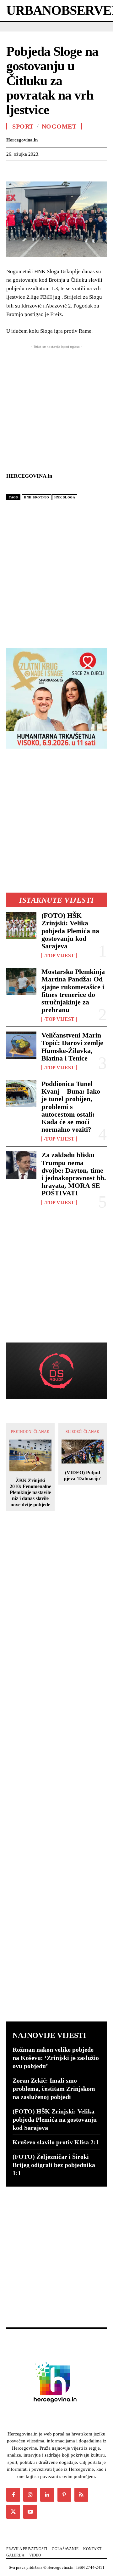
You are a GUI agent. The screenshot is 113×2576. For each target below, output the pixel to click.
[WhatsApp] (56, 170)
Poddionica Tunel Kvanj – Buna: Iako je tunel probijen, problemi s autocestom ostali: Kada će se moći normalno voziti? (71, 1107)
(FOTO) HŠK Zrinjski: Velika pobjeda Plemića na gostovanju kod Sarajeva (70, 931)
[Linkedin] (70, 170)
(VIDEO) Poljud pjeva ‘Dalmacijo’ (83, 1475)
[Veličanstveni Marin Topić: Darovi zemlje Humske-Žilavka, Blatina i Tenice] (21, 1045)
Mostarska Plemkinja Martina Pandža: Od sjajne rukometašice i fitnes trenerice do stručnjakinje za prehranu (73, 991)
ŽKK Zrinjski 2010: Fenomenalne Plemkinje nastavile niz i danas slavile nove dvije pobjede (30, 1492)
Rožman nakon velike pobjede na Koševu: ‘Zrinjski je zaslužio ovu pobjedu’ (56, 2058)
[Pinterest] (41, 170)
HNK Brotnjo (37, 497)
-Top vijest (59, 956)
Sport (23, 126)
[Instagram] (30, 2495)
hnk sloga (65, 497)
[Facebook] (13, 170)
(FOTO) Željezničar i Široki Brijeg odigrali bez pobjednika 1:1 (54, 2165)
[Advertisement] (56, 572)
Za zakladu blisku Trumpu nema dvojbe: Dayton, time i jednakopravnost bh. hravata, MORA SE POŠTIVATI (74, 1174)
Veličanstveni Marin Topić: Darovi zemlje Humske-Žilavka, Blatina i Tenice (72, 1047)
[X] (27, 170)
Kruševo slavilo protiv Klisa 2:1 (56, 2142)
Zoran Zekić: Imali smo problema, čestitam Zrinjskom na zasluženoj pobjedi (54, 2089)
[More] (85, 170)
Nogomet (59, 126)
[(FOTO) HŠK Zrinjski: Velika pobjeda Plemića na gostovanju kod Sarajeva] (21, 925)
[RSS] (81, 2495)
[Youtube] (30, 2512)
